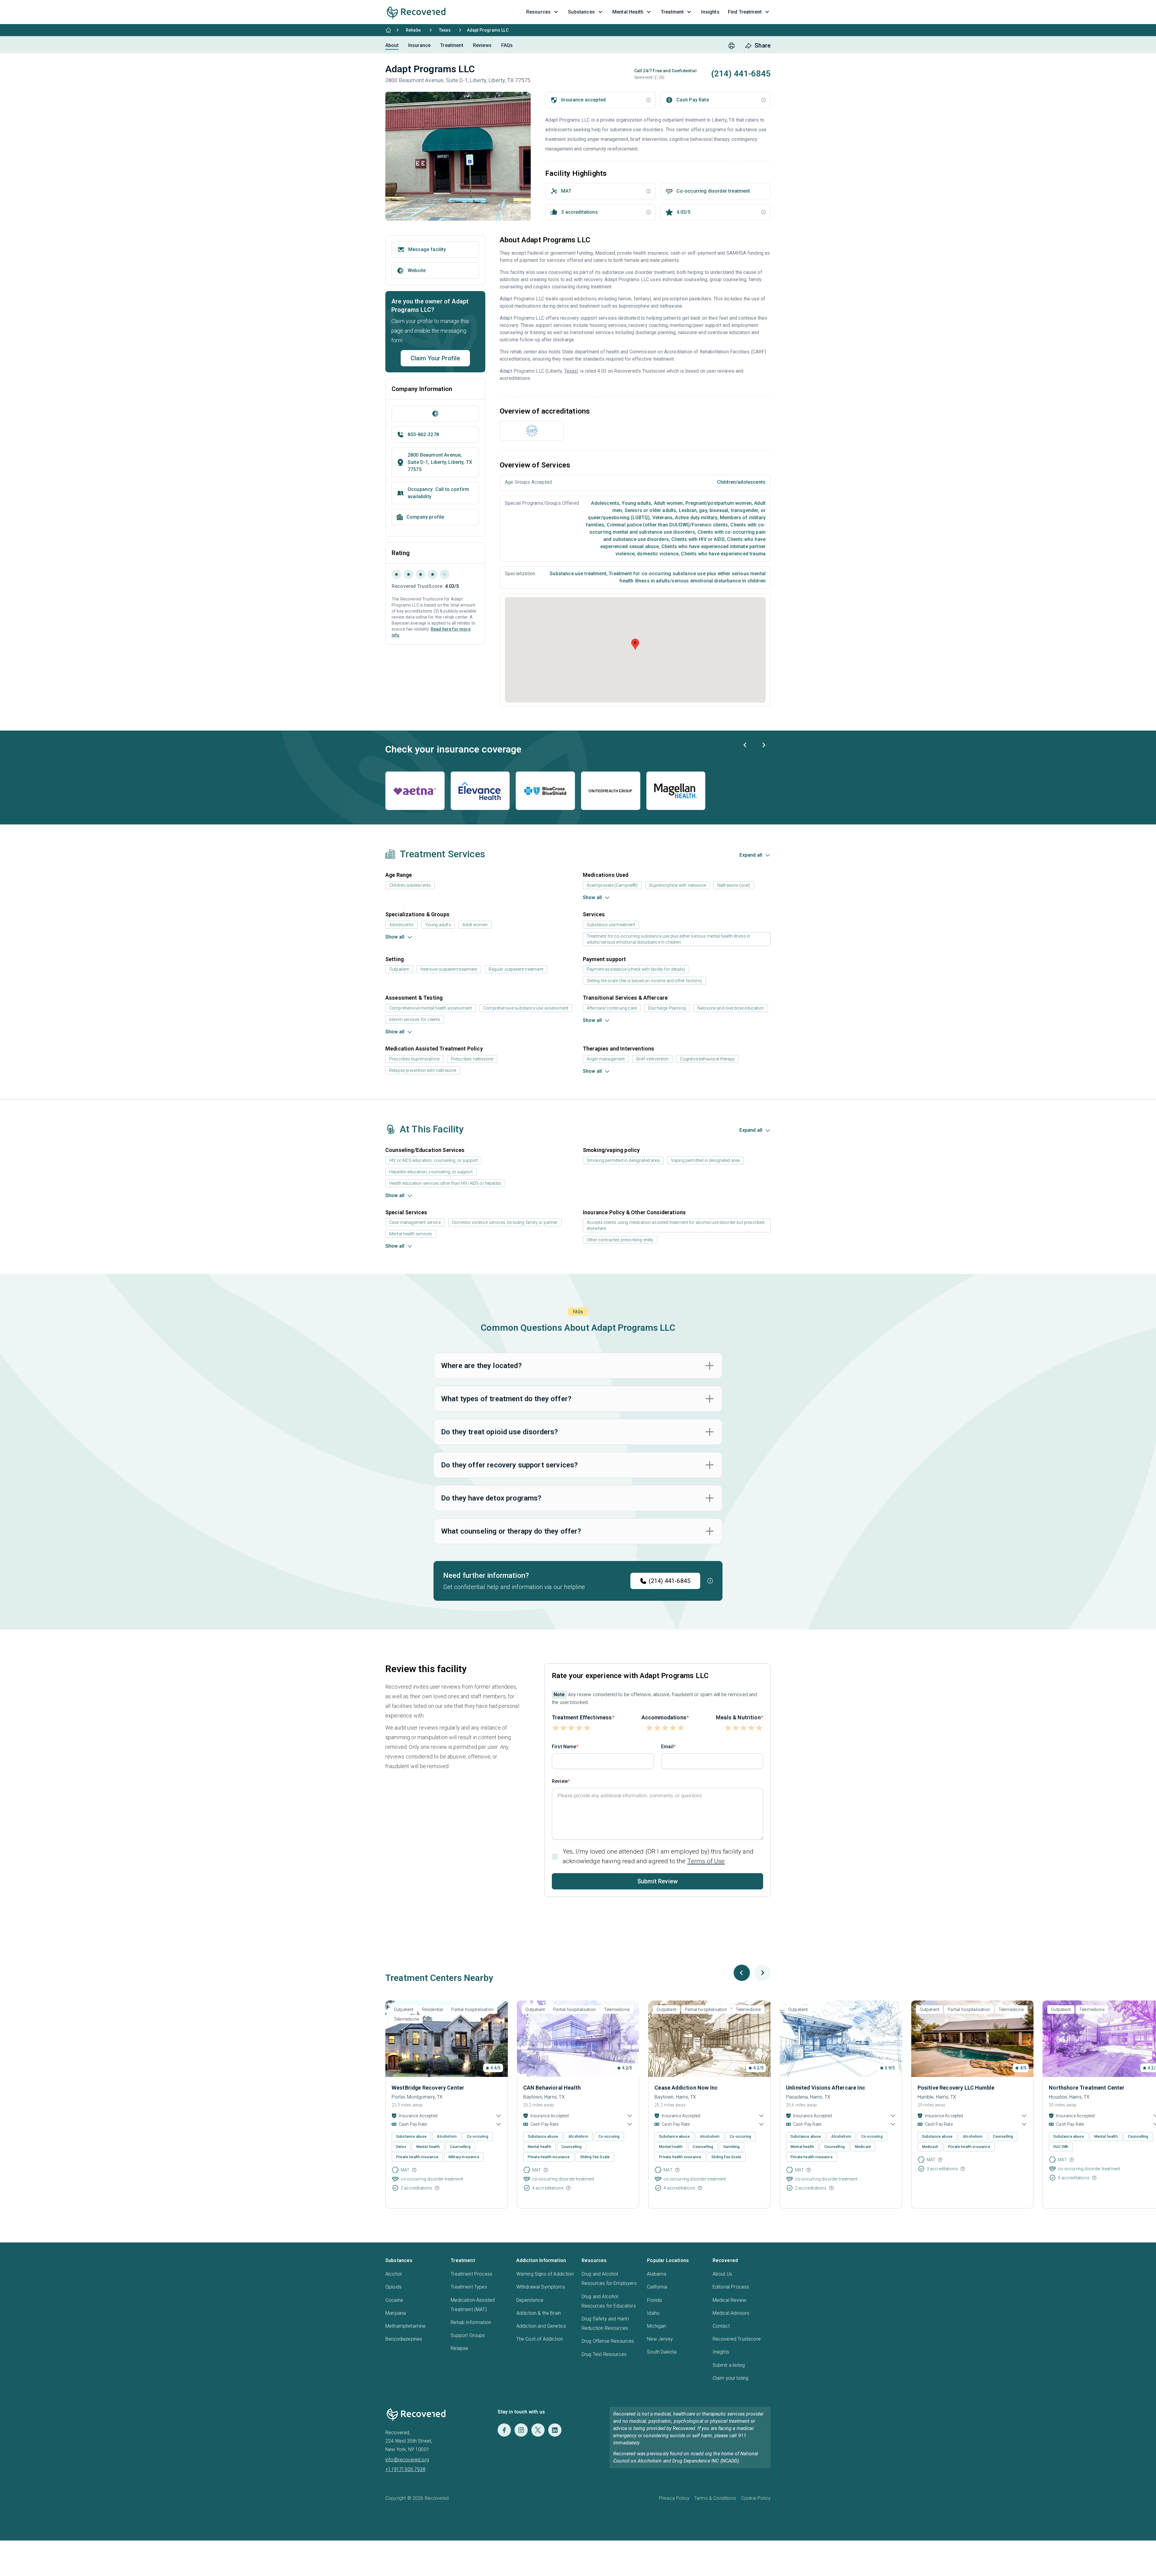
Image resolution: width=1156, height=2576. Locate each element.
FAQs (507, 45)
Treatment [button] (672, 12)
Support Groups (468, 2335)
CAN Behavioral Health (552, 2088)
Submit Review (657, 1881)
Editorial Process (731, 2287)
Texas (445, 30)
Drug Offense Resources (608, 2341)
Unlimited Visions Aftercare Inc (826, 2088)
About (392, 45)
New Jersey (660, 2339)
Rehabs (413, 30)
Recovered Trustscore (737, 2339)
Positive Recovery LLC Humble (956, 2088)
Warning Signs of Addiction (545, 2274)
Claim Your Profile (435, 358)
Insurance (419, 45)
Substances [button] (581, 12)
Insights (721, 2352)
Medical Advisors (731, 2313)
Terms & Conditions (715, 2498)
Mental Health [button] (628, 12)
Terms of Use (706, 1861)
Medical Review (729, 2300)
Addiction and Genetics (541, 2326)
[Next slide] (763, 745)
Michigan (656, 2326)
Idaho (653, 2313)
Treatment (452, 45)
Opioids (393, 2287)
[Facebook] (504, 2430)
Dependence (530, 2300)
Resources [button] (538, 12)
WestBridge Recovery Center (428, 2088)
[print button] (732, 46)
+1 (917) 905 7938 (405, 2469)
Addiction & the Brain (539, 2313)
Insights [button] (710, 12)
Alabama (657, 2274)
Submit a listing (729, 2365)
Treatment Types (469, 2287)
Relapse (459, 2348)
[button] (656, 77)
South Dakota (662, 2352)
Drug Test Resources (604, 2354)
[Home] (388, 30)
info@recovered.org (407, 2460)
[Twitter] (538, 2430)
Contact (721, 2326)
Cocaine (394, 2300)
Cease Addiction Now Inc (686, 2088)
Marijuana (396, 2313)
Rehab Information (471, 2322)
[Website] (435, 414)
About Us (722, 2274)
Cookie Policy (756, 2498)
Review (560, 1781)
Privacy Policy (674, 2498)
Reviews (482, 45)
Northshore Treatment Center (1087, 2088)
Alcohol (393, 2274)
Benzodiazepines (404, 2339)
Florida (654, 2300)
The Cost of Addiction (540, 2339)
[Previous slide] (745, 745)
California (657, 2287)
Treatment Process (471, 2274)
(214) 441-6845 (670, 1581)
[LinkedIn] (555, 2430)
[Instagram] (521, 2430)
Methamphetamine (406, 2326)
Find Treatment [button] (745, 12)
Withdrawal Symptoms (541, 2287)
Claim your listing (731, 2378)
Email (667, 1747)
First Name (564, 1747)
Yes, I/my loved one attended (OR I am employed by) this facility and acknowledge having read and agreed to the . (658, 1856)
